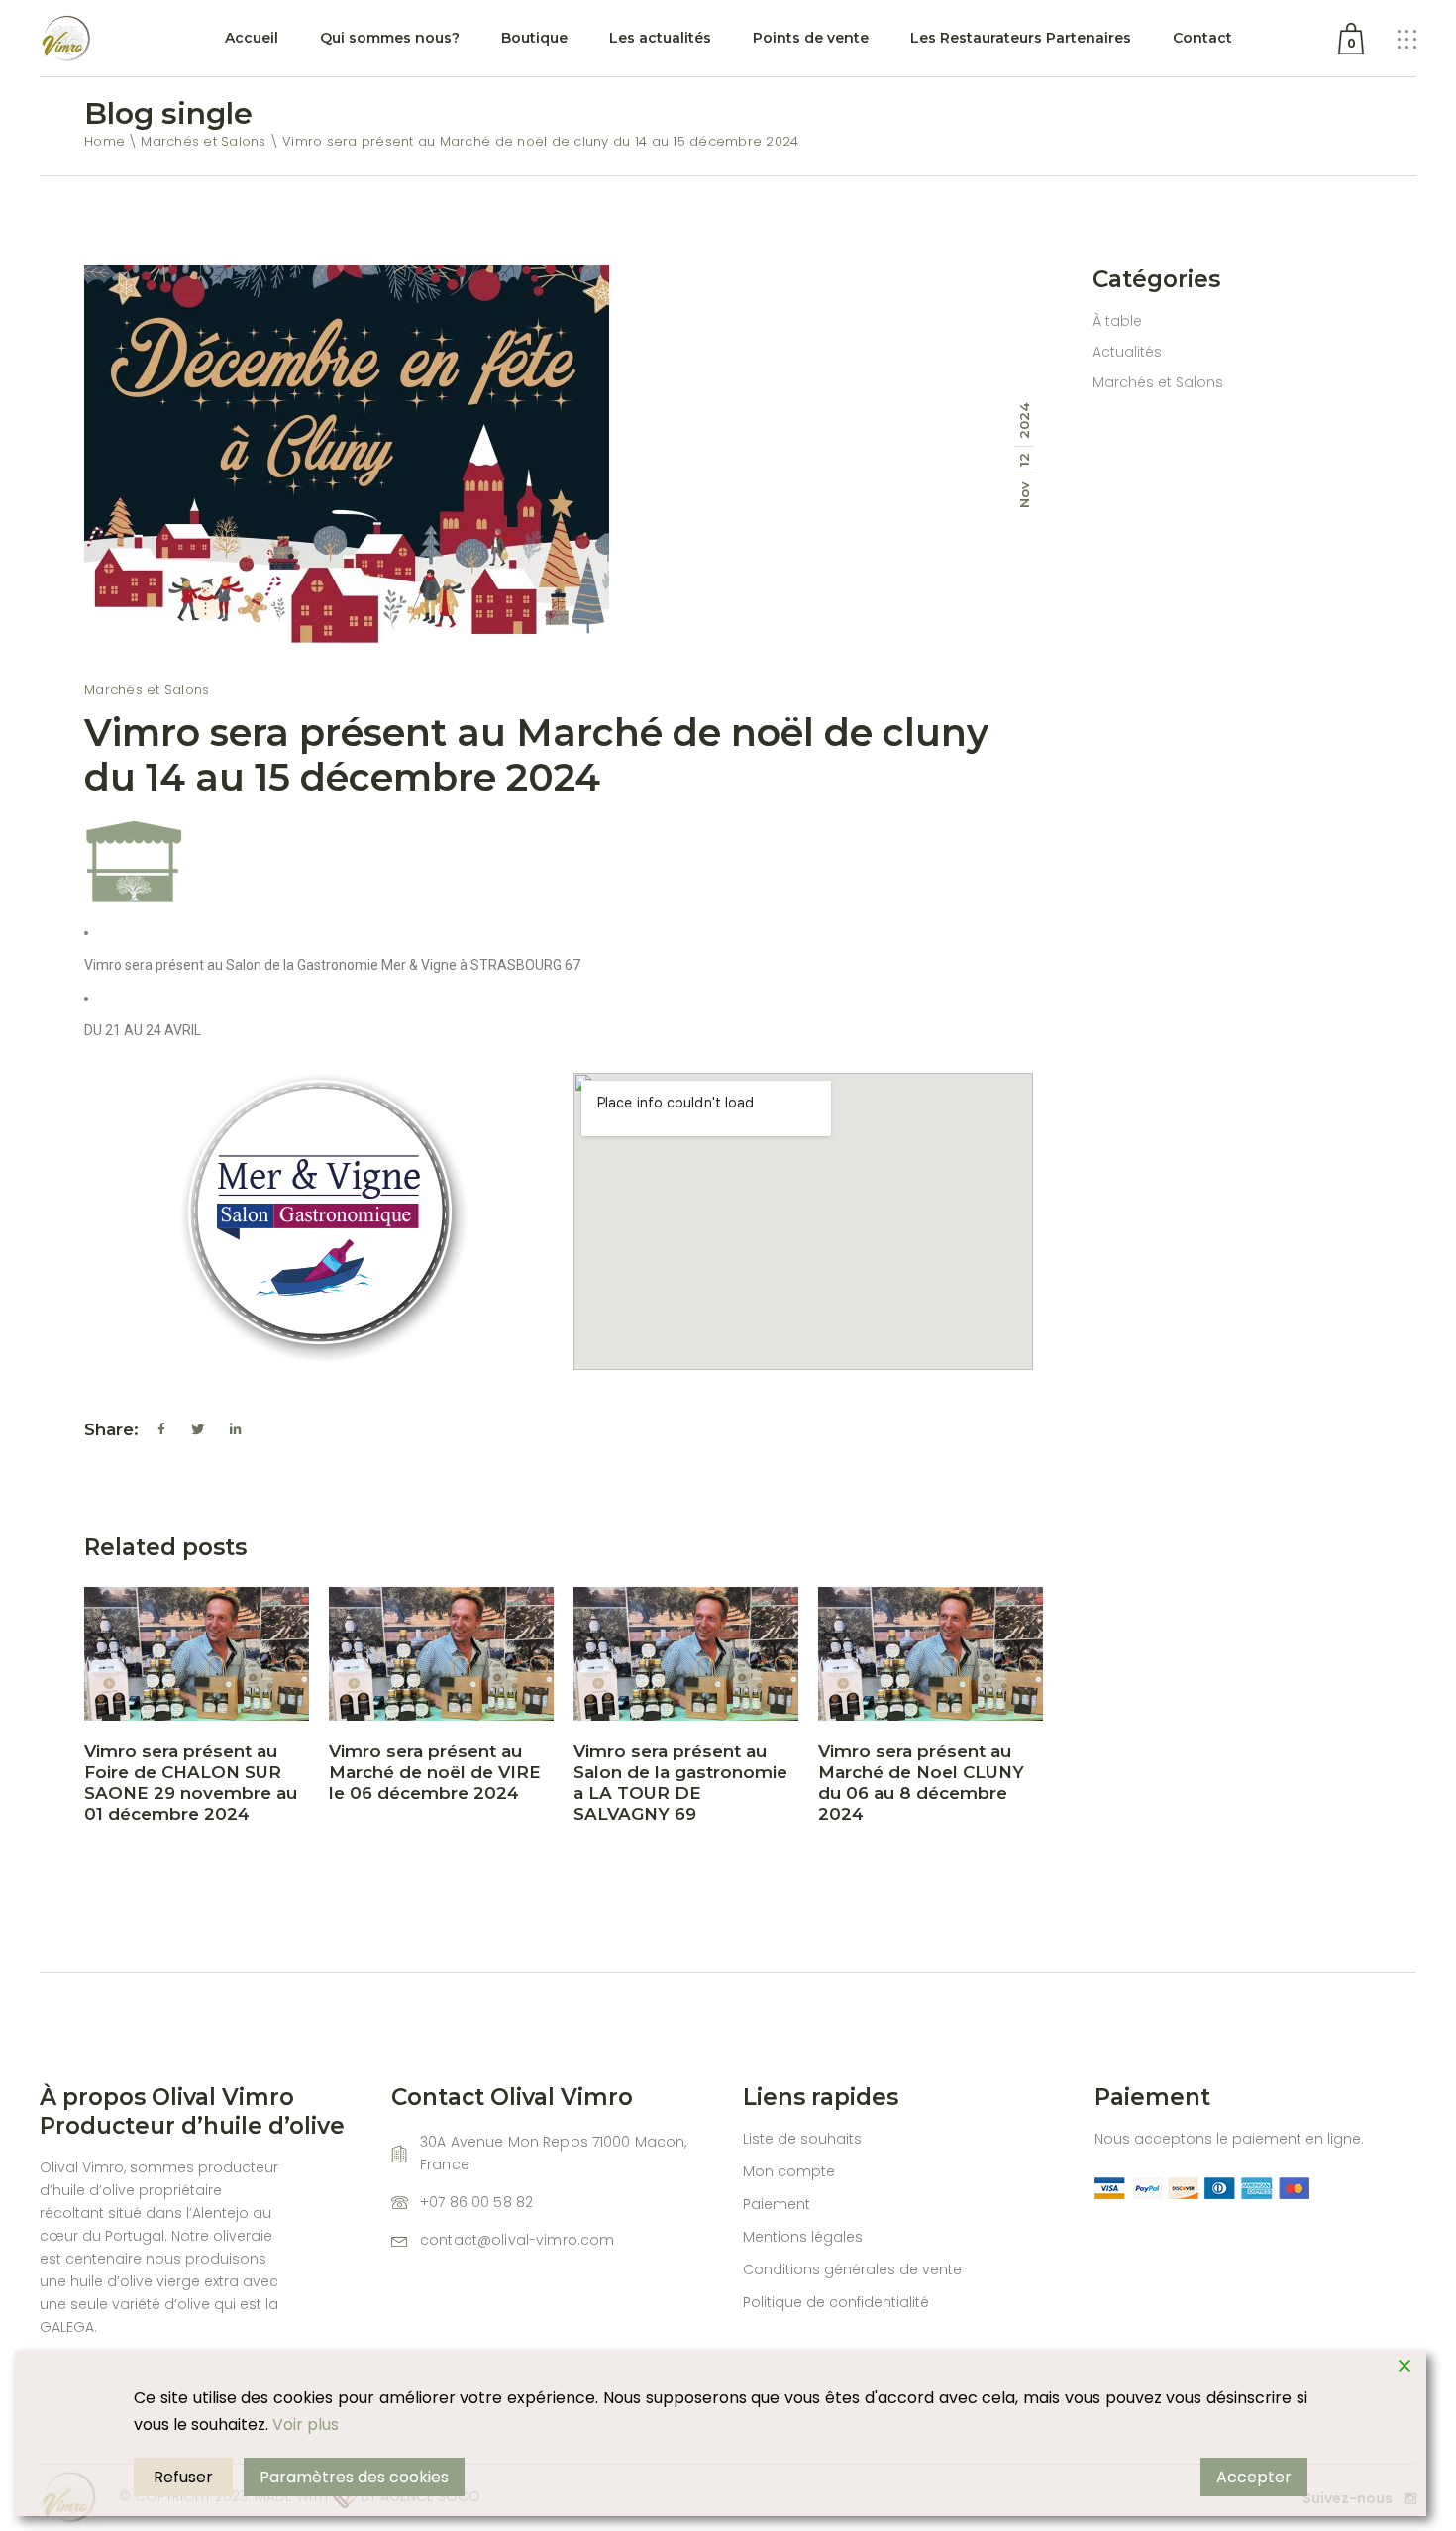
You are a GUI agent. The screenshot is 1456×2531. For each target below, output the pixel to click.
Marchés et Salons (203, 141)
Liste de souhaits (802, 2139)
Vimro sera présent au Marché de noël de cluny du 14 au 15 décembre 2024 (536, 755)
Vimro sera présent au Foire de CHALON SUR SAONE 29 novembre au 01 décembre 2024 (191, 1783)
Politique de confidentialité (836, 2302)
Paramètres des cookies (354, 2477)
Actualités (1127, 352)
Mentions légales (803, 2237)
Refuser (183, 2477)
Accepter (1254, 2477)
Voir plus (306, 2425)
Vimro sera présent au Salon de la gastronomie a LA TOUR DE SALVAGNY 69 (680, 1783)
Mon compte (789, 2171)
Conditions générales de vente (852, 2269)
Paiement (777, 2204)
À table (1117, 321)
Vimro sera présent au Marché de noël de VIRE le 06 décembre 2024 (435, 1772)
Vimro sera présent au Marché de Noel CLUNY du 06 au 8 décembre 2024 (921, 1783)
